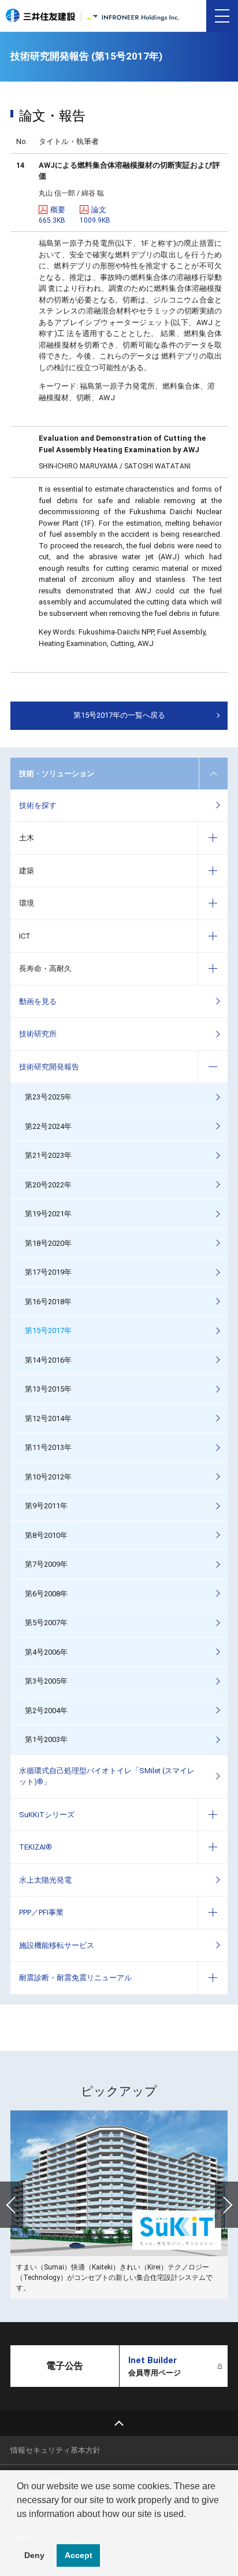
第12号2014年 (48, 1418)
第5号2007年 (46, 1623)
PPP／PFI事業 (41, 1912)
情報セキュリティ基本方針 (55, 2450)
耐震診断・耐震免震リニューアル (75, 1978)
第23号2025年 (48, 1097)
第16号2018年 (48, 1302)
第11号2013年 (48, 1447)
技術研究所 (38, 1034)
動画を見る (38, 1001)
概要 (52, 215)
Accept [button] (79, 2555)
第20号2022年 (48, 1185)
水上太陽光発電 (45, 1880)
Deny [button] (34, 2555)
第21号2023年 (48, 1155)
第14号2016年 (48, 1360)
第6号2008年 (46, 1594)
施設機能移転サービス (57, 1945)
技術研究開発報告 (49, 1067)
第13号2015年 (48, 1389)
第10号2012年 (48, 1477)
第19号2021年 (48, 1214)
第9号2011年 (46, 1506)
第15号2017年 (48, 1331)
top (119, 2423)
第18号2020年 (48, 1243)
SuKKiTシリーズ (47, 1815)
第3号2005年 (46, 1681)
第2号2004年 (46, 1710)
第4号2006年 (46, 1652)
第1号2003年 (46, 1739)
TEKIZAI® (36, 1847)
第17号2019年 (48, 1272)
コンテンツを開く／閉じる (213, 774)
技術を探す (38, 805)
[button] (18, 2529)
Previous (12, 2205)
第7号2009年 (46, 1564)
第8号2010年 (46, 1535)
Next (226, 2205)
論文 (95, 215)
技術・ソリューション (57, 774)
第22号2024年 (48, 1126)
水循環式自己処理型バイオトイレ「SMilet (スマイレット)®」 (107, 1776)
